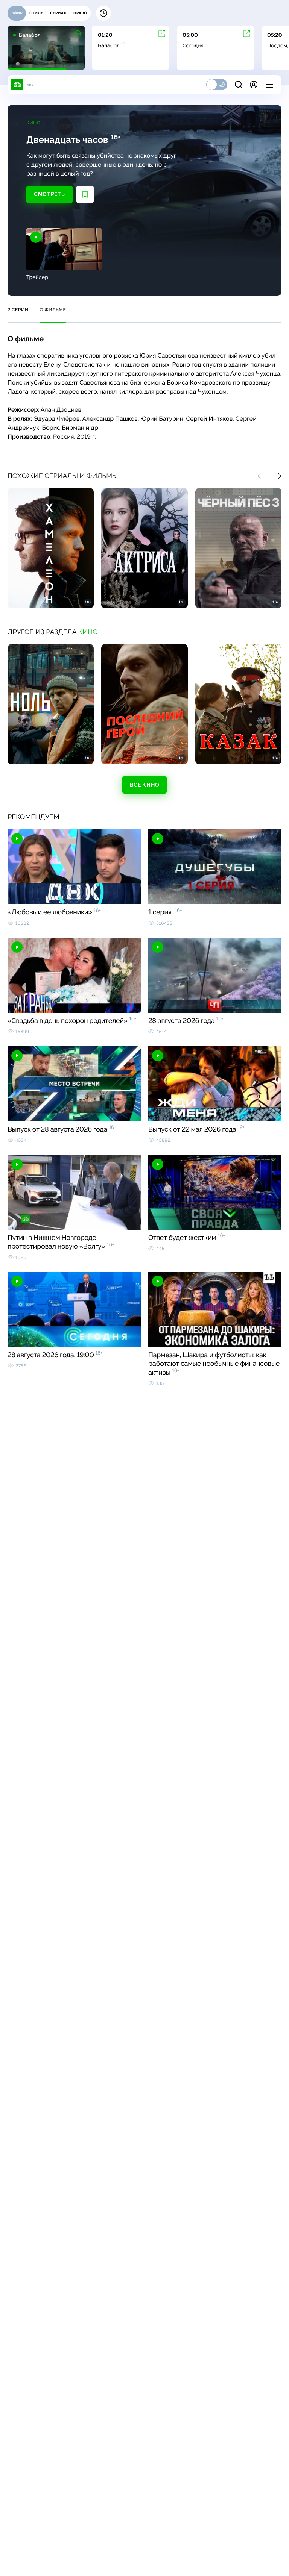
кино (88, 632)
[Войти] (254, 85)
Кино (33, 123)
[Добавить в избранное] (85, 194)
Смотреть (49, 194)
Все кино (145, 785)
